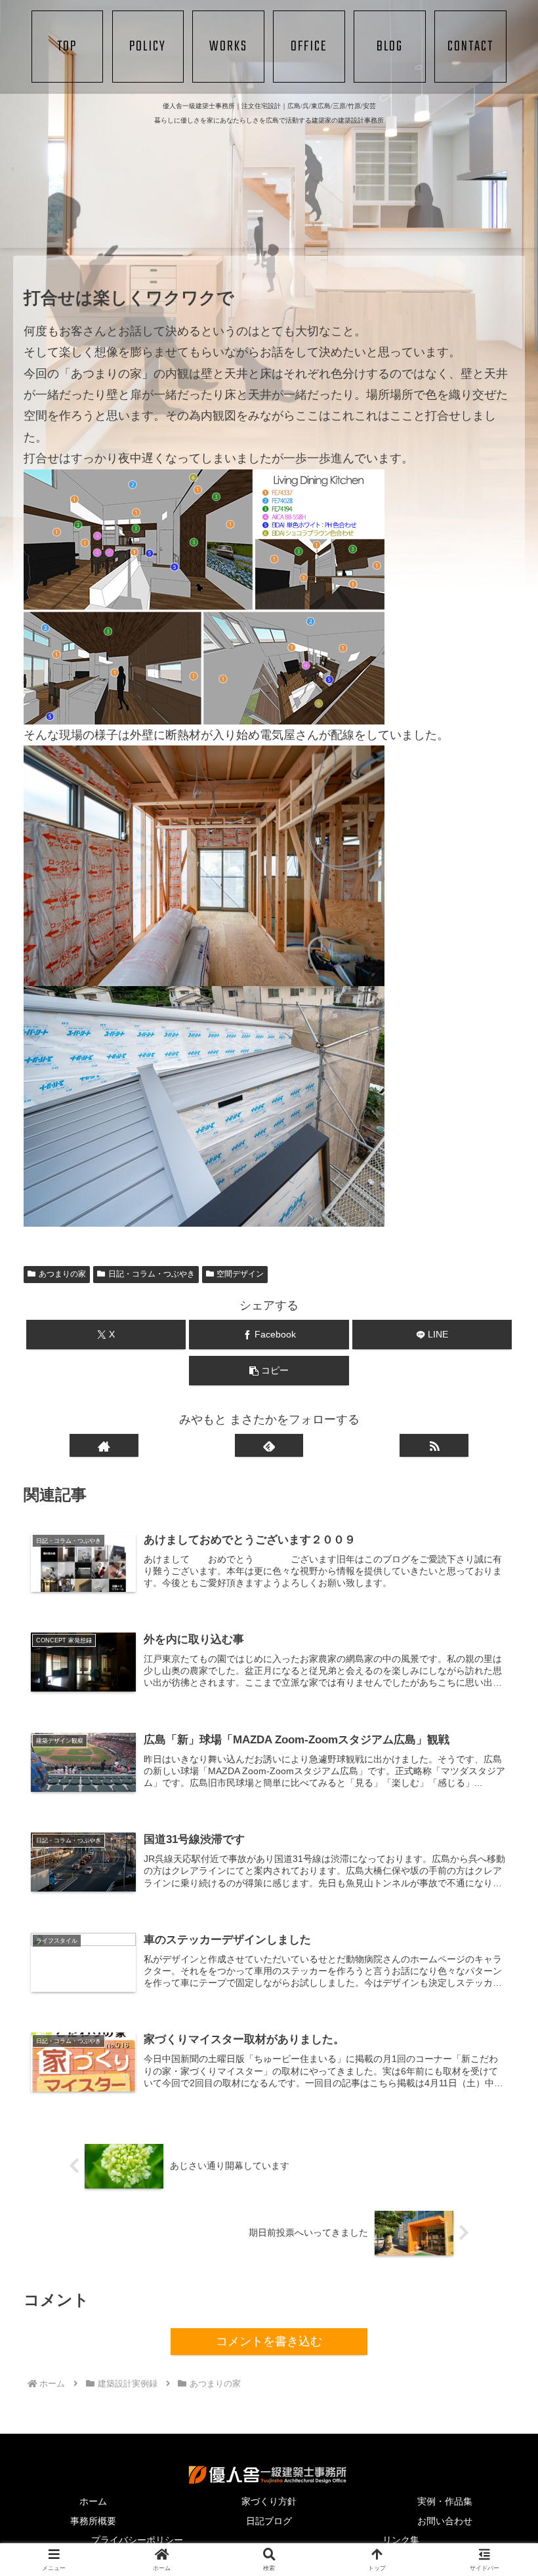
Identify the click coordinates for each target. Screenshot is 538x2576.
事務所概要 (93, 2521)
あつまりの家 (62, 1274)
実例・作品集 (445, 2501)
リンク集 (401, 2540)
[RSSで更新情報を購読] (434, 1445)
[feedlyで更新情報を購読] (269, 1445)
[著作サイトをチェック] (104, 1445)
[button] (269, 1371)
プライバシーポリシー (137, 2540)
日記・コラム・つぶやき (152, 1274)
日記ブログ (269, 2521)
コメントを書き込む (269, 2341)
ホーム (93, 2501)
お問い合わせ (445, 2521)
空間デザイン (240, 1274)
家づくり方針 (269, 2501)
